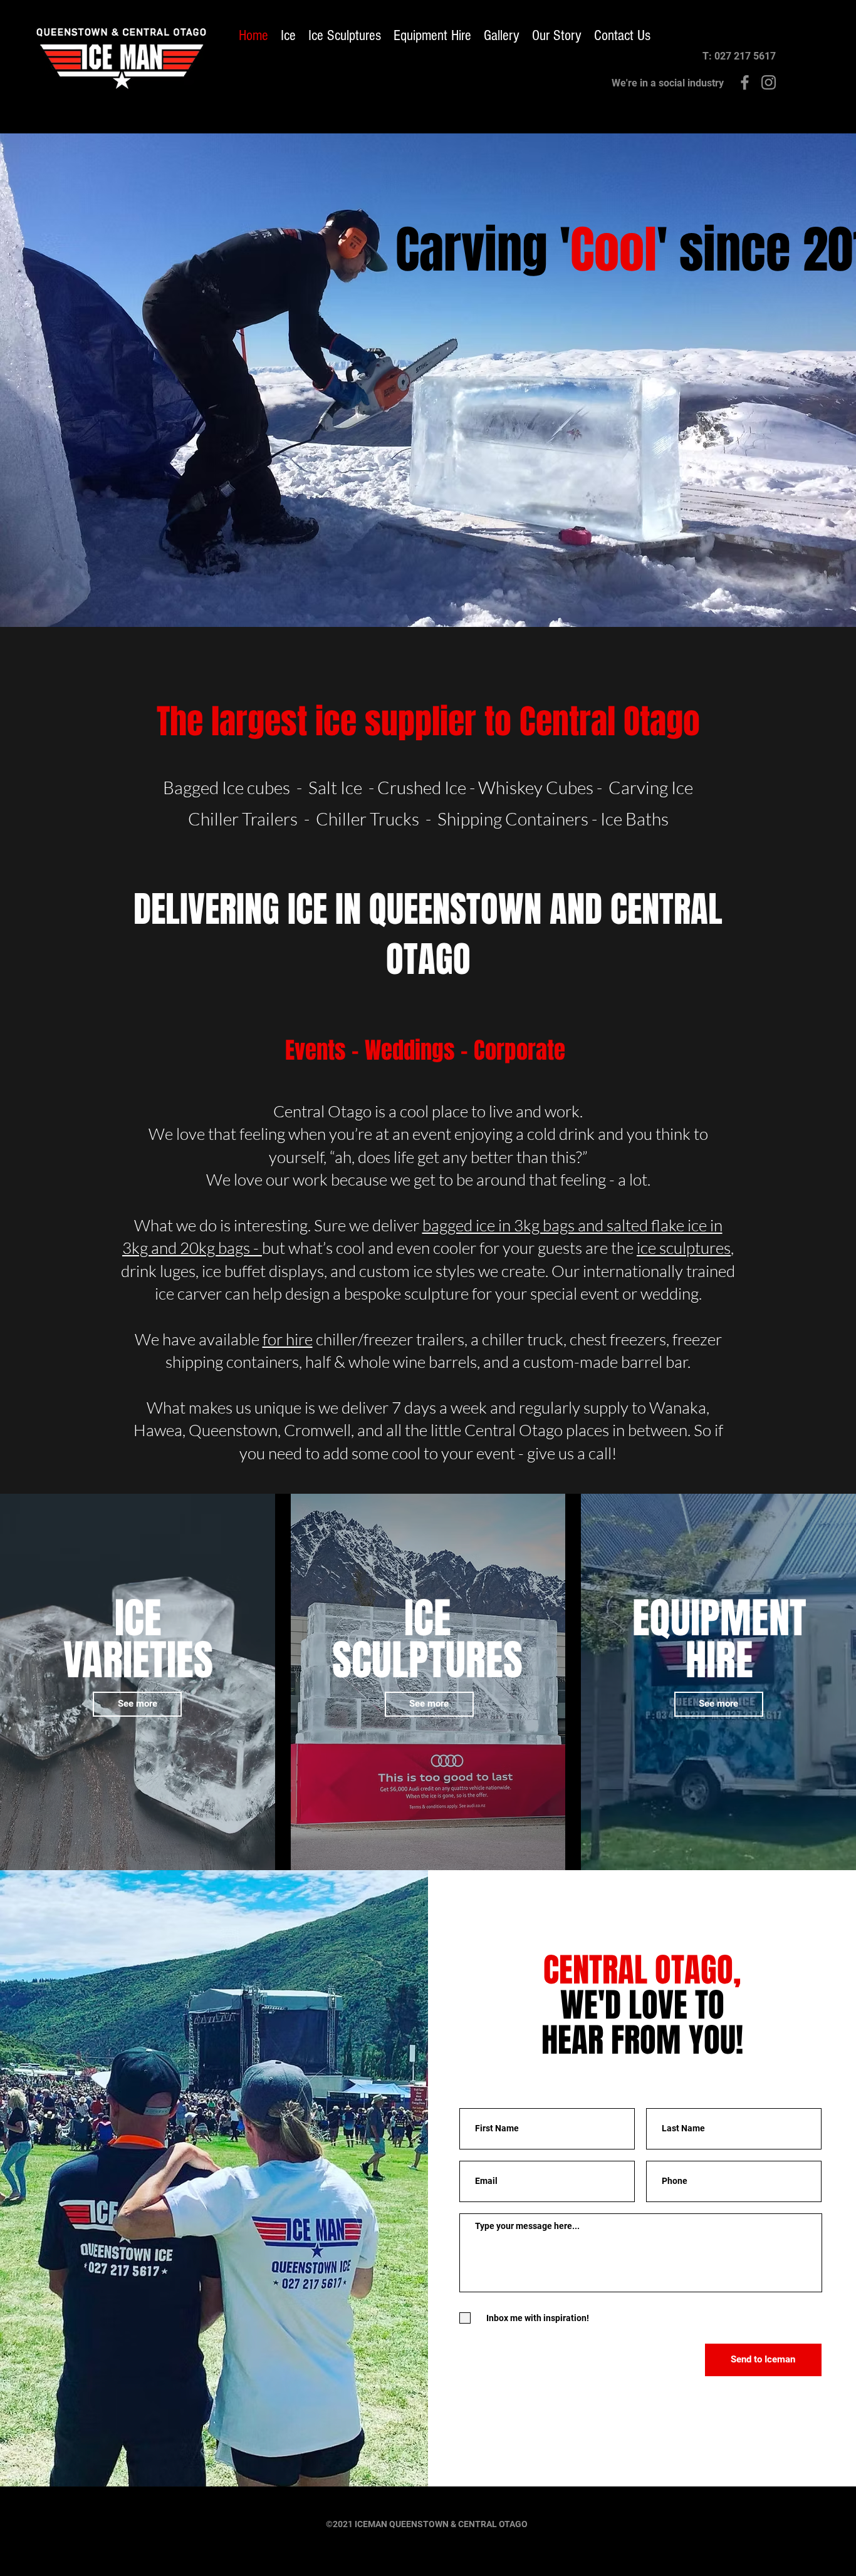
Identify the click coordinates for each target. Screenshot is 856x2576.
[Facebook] (745, 82)
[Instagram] (769, 82)
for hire (288, 1339)
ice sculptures (684, 1248)
